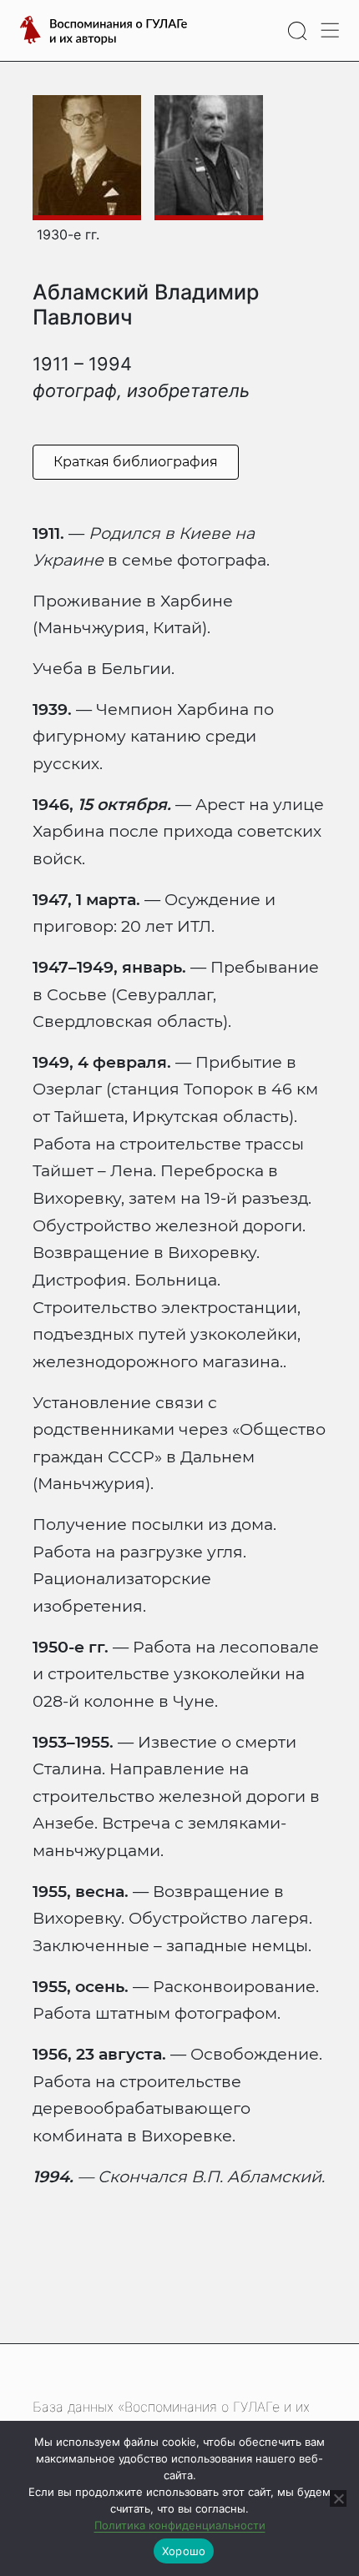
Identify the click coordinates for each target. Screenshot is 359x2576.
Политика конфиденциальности (180, 2525)
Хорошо (184, 2551)
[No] (338, 2498)
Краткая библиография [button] (136, 462)
